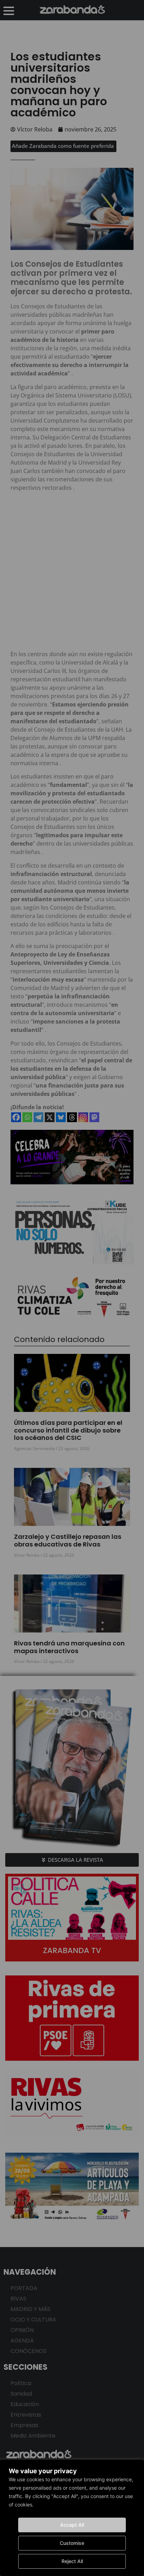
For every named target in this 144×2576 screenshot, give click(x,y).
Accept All (72, 2525)
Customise (72, 2543)
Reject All (72, 2561)
